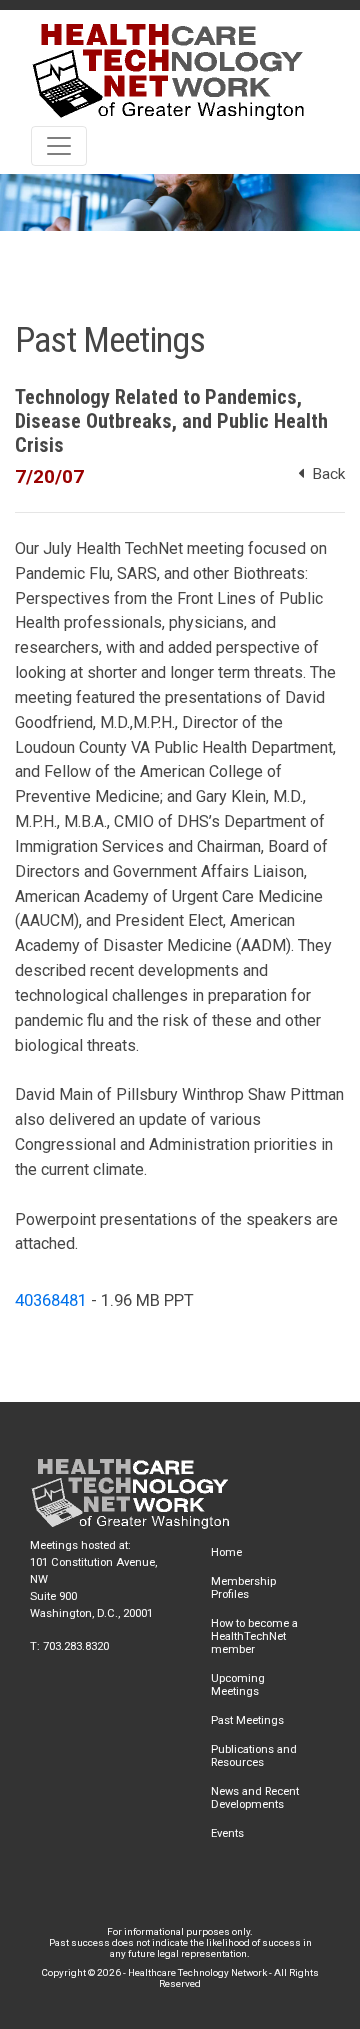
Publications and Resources (254, 1756)
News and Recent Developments (255, 1798)
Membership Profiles (243, 1588)
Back (324, 474)
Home (226, 1552)
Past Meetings (247, 1720)
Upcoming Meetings (238, 1685)
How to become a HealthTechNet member (254, 1636)
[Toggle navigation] (59, 146)
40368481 (51, 1300)
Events (227, 1833)
